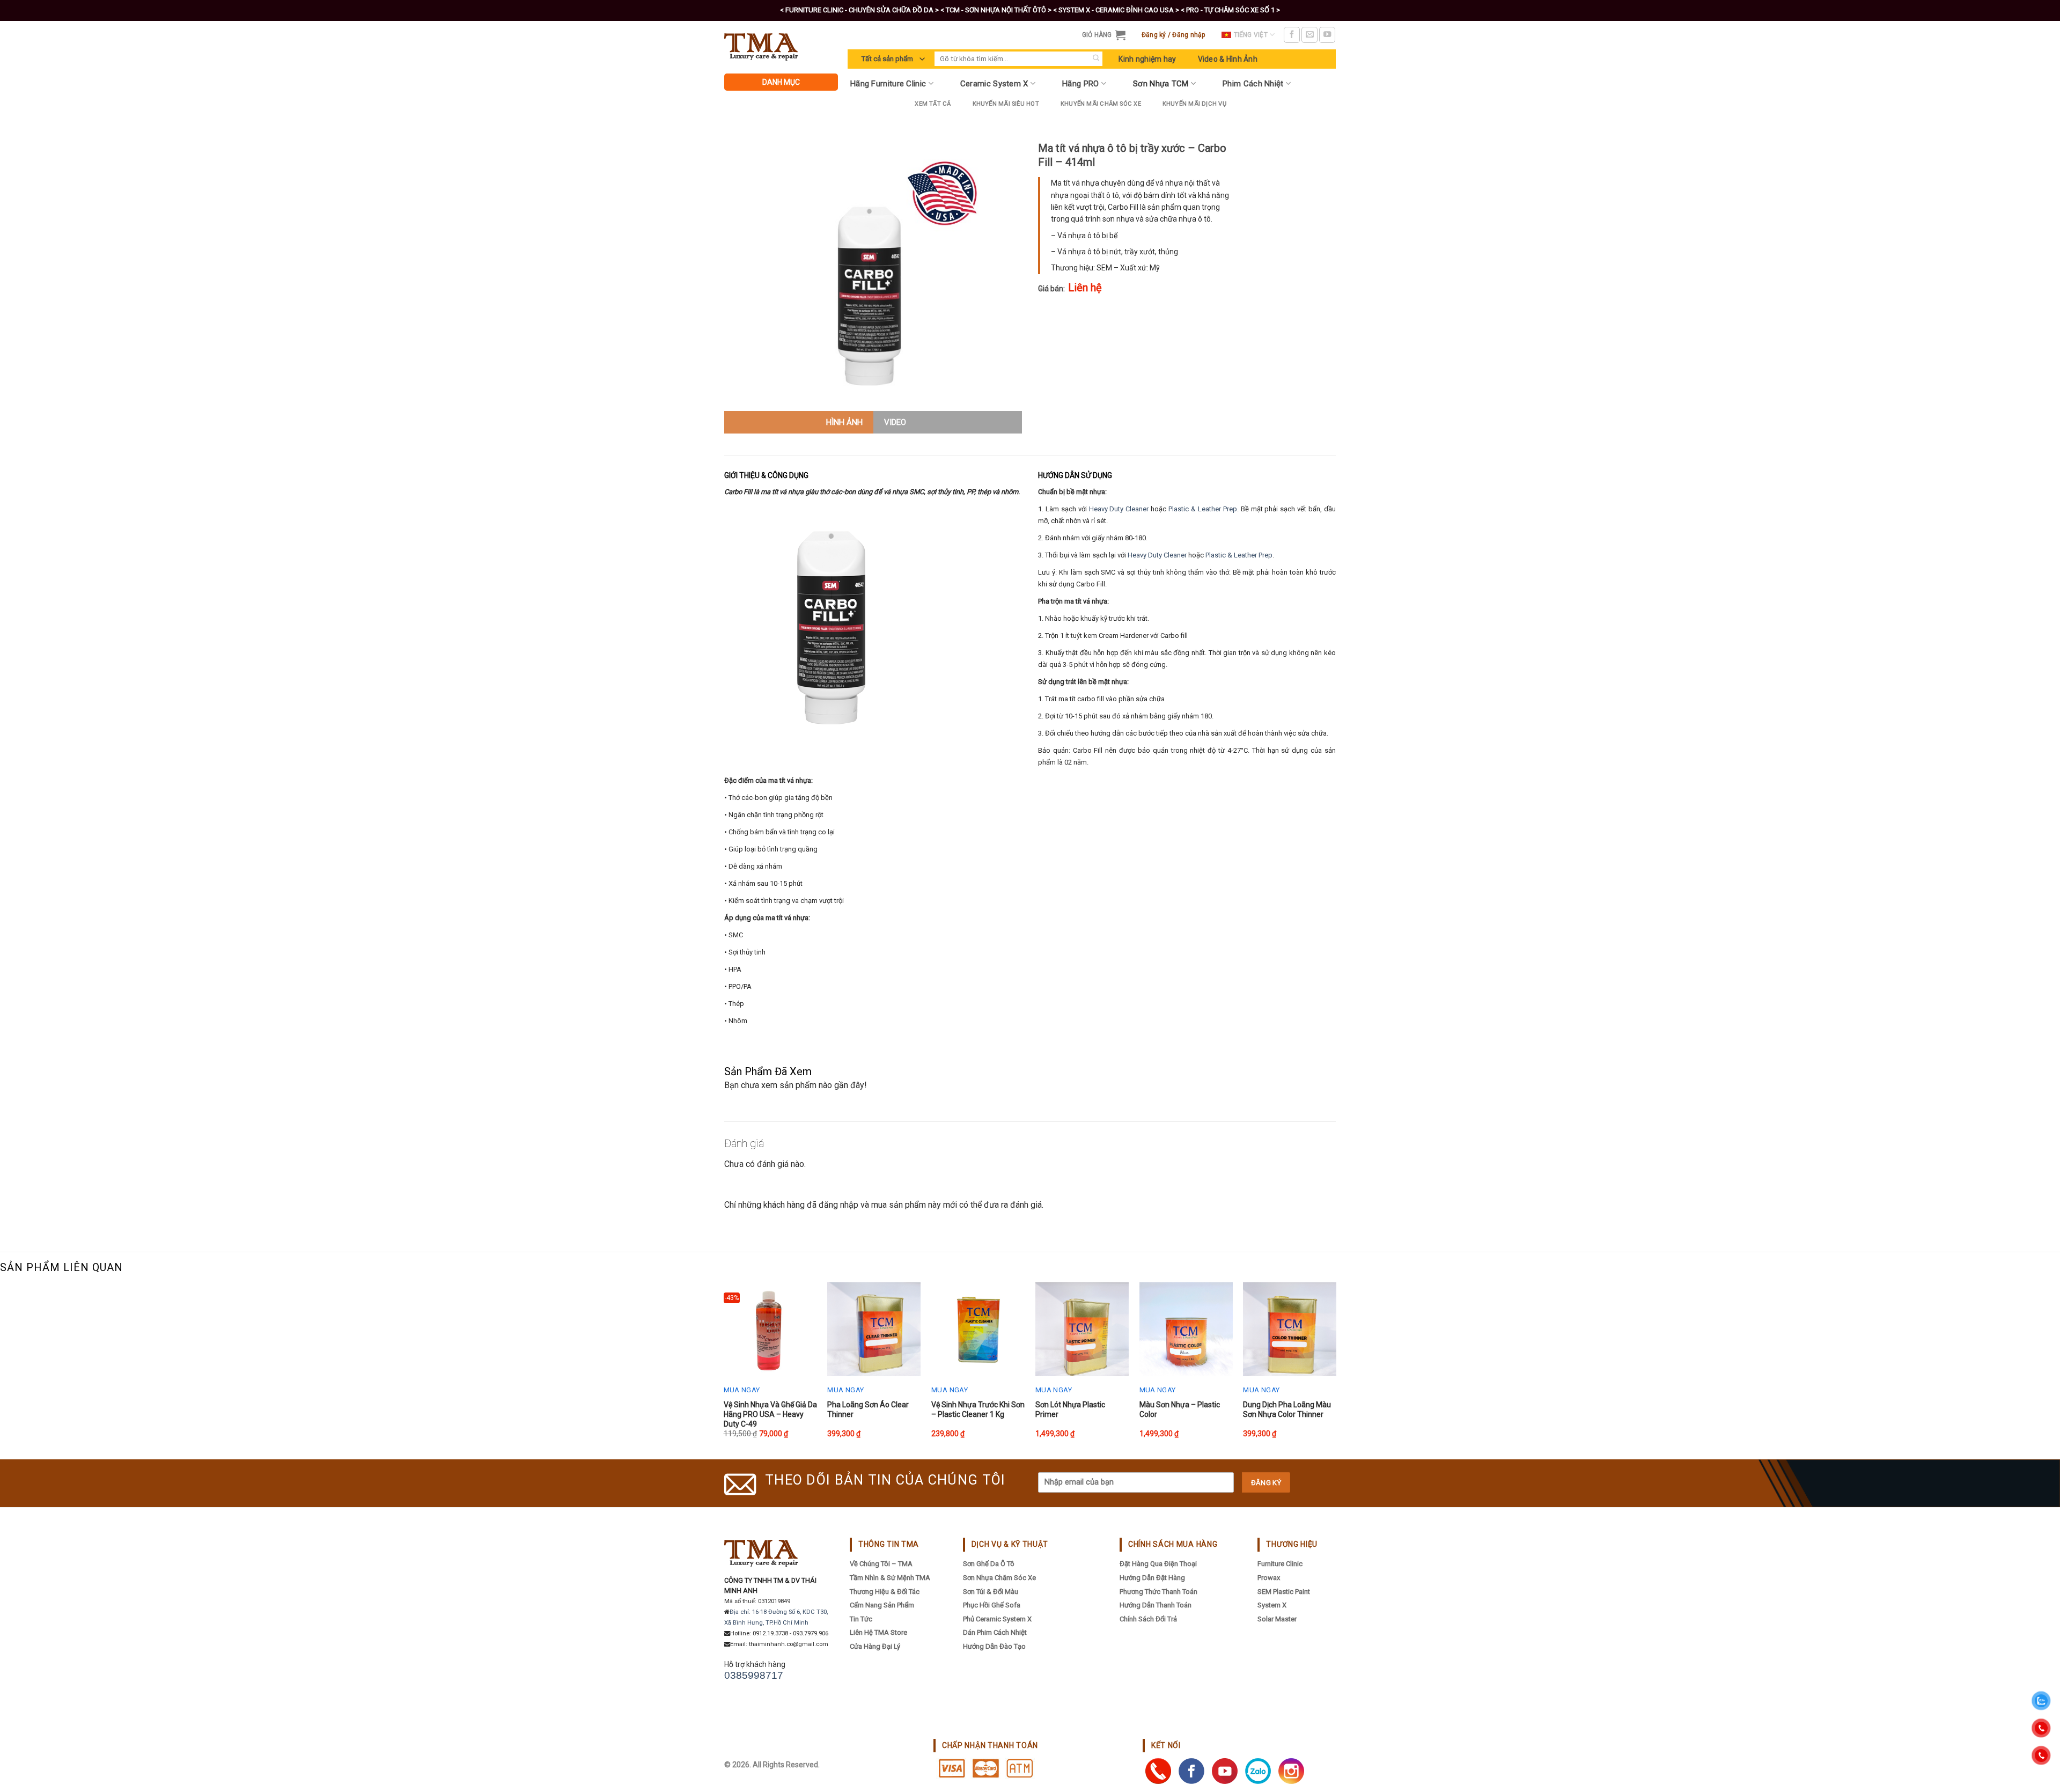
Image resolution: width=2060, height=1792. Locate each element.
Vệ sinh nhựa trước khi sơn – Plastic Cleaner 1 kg (978, 1409)
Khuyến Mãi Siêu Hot (1006, 104)
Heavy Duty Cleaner (1119, 509)
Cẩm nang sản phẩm (882, 1605)
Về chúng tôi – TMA (881, 1564)
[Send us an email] (1309, 35)
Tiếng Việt (1251, 35)
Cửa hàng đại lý (875, 1646)
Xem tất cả (933, 104)
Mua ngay (742, 1390)
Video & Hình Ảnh (1228, 59)
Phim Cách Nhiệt (1253, 84)
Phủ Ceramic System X (997, 1619)
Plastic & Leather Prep (1203, 509)
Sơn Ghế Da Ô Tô (989, 1564)
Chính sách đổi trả (1148, 1619)
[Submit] (1096, 59)
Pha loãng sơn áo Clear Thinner (868, 1409)
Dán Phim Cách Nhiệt (995, 1632)
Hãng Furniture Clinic (888, 84)
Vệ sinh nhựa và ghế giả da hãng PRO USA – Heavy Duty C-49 (770, 1414)
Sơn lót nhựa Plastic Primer (1070, 1409)
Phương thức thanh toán (1158, 1592)
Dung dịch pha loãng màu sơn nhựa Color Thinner (1287, 1409)
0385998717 (754, 1675)
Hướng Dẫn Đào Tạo (994, 1646)
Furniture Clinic (1280, 1564)
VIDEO (895, 422)
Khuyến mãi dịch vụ (1194, 104)
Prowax (1269, 1578)
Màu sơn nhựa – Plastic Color (1180, 1409)
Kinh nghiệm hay (1147, 59)
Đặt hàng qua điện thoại (1158, 1564)
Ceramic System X (994, 84)
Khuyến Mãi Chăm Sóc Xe (1101, 104)
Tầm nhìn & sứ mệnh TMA (890, 1578)
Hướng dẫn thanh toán (1156, 1605)
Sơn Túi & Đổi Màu (991, 1592)
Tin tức (861, 1619)
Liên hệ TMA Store (878, 1632)
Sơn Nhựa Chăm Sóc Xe (999, 1578)
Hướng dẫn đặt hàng (1152, 1578)
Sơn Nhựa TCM (1161, 84)
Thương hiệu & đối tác (885, 1592)
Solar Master (1277, 1619)
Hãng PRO (1080, 84)
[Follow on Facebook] (1292, 35)
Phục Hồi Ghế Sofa (992, 1605)
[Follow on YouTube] (1327, 35)
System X (1272, 1605)
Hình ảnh (844, 422)
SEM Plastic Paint (1284, 1592)
